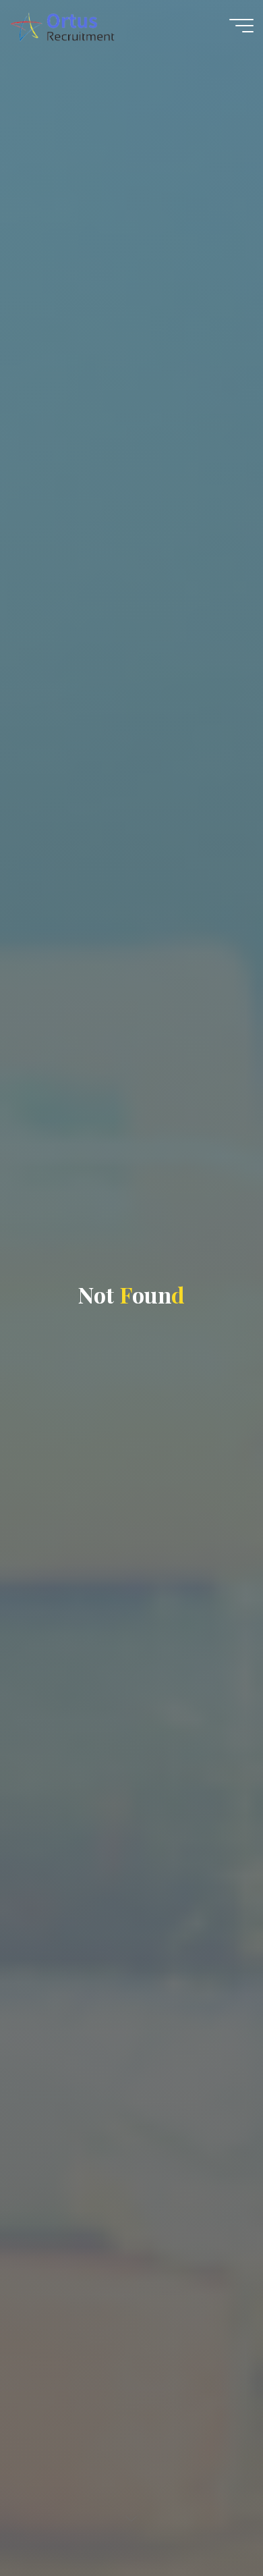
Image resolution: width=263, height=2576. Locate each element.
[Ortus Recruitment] (62, 25)
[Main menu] (241, 26)
